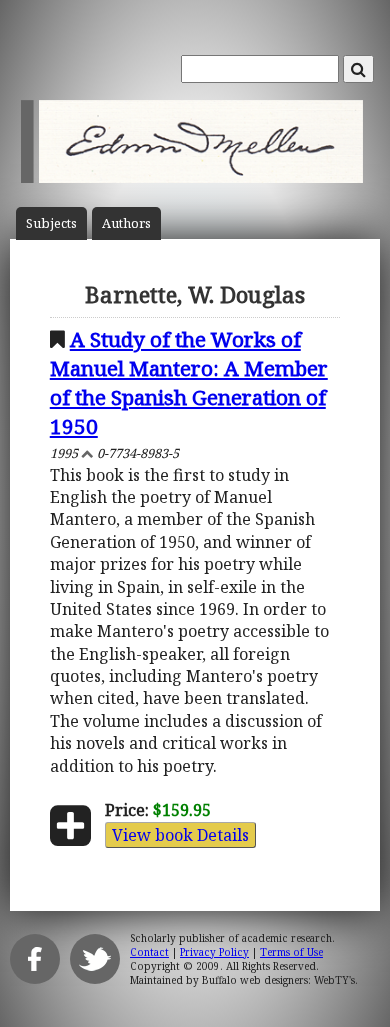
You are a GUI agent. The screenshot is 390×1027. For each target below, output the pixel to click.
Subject (51, 223)
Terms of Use (291, 952)
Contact (149, 952)
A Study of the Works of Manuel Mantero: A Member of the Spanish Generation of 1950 (189, 382)
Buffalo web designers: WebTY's (278, 980)
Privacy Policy (214, 952)
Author (126, 223)
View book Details (180, 835)
